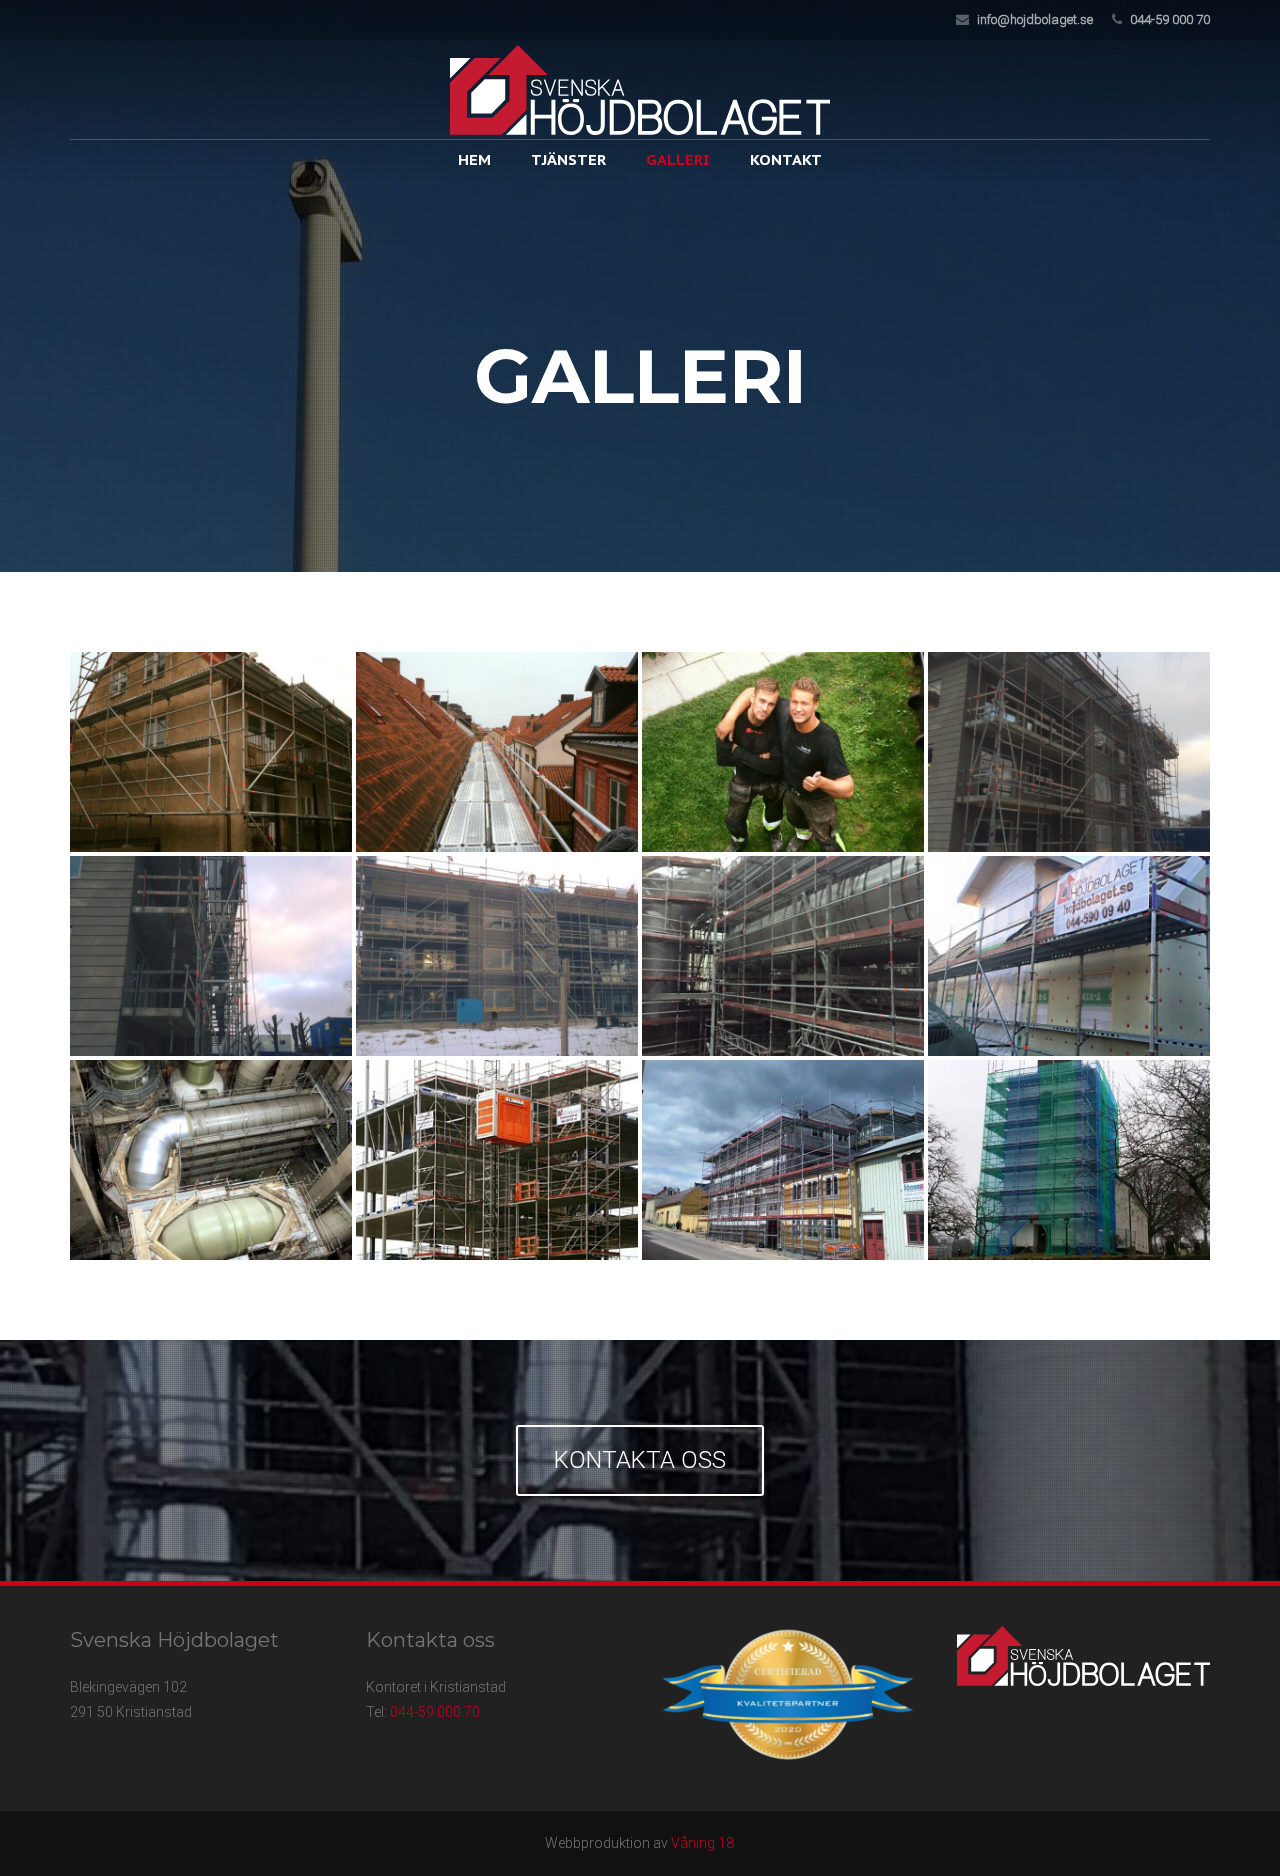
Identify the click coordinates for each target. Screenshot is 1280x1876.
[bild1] (211, 752)
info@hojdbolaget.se (1035, 19)
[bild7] (783, 956)
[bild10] (497, 1160)
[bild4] (1069, 752)
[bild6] (497, 956)
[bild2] (497, 752)
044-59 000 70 (1170, 19)
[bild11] (783, 1160)
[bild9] (211, 1160)
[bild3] (783, 752)
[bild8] (1069, 956)
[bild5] (211, 956)
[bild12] (1069, 1160)
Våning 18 (702, 1843)
